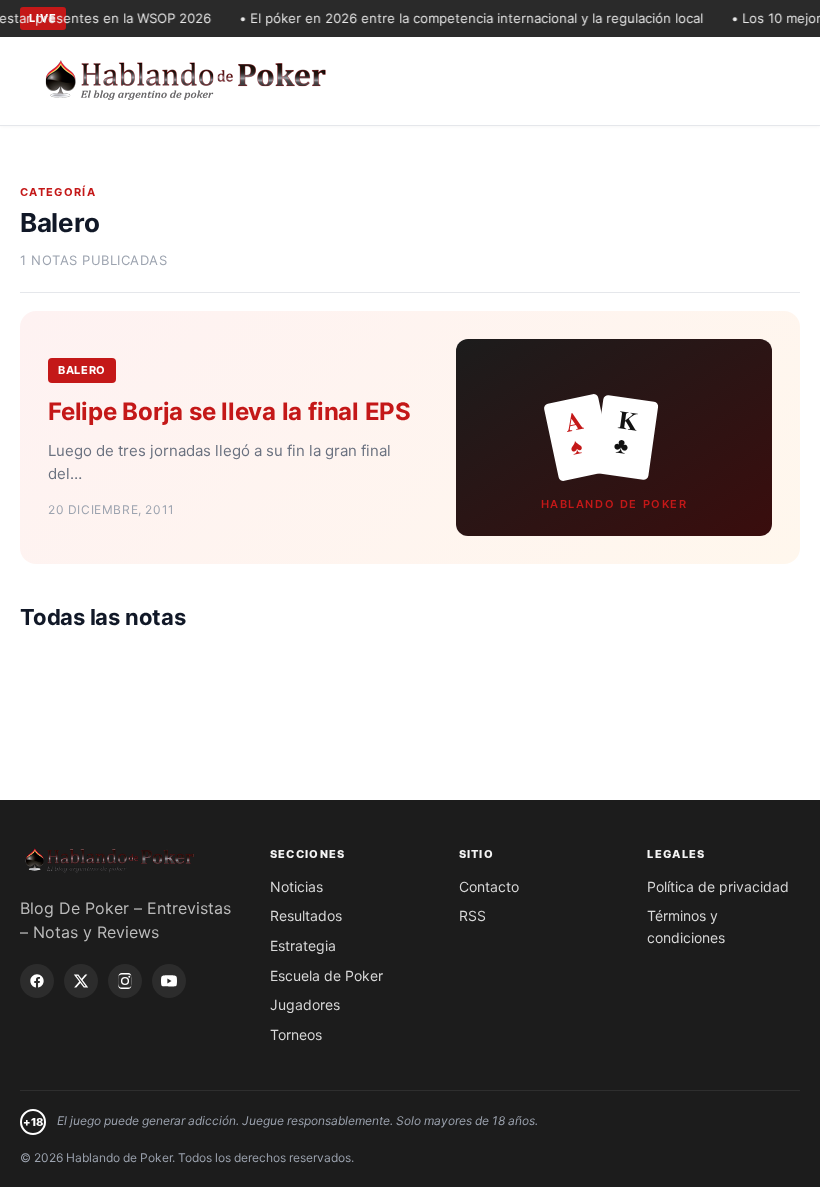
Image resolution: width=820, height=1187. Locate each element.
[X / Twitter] (81, 981)
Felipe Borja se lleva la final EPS (229, 411)
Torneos (296, 1034)
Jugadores (305, 1004)
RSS (472, 915)
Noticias (296, 886)
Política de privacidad (718, 886)
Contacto (489, 886)
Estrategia (303, 945)
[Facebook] (37, 981)
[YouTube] (169, 981)
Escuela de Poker (326, 975)
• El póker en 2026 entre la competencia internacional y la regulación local (462, 18)
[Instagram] (125, 981)
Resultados (306, 915)
